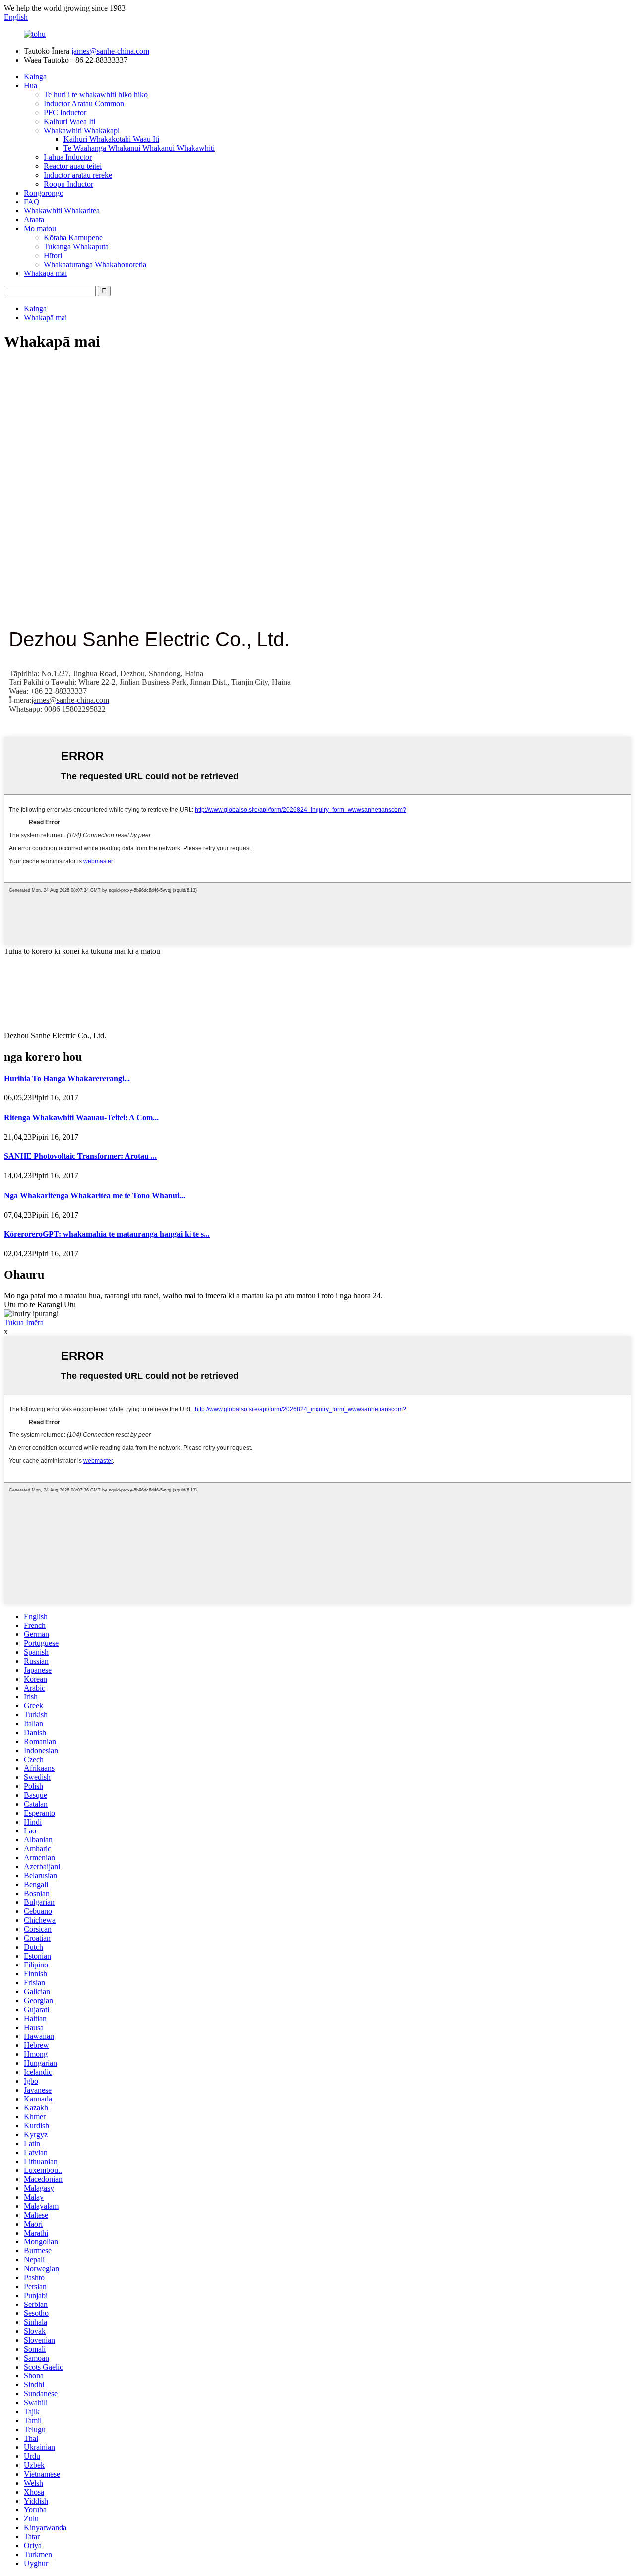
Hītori (53, 255)
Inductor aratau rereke (78, 175)
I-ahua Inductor (68, 157)
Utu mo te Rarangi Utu (40, 1305)
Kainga (35, 77)
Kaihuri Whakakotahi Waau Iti (111, 139)
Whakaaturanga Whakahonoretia (95, 264)
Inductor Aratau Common (84, 103)
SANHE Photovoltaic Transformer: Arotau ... (80, 1156)
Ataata (34, 220)
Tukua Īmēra (24, 1322)
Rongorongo (44, 193)
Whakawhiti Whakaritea (62, 211)
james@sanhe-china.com (110, 51)
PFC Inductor (65, 112)
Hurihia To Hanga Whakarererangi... (67, 1078)
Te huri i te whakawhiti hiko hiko (96, 95)
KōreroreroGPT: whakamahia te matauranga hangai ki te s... (107, 1234)
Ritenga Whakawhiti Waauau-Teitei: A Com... (81, 1118)
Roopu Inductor (68, 184)
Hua (31, 86)
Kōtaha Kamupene (73, 237)
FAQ (32, 202)
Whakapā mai (45, 273)
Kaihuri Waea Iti (69, 121)
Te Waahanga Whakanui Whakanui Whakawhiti (139, 148)
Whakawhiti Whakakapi (82, 130)
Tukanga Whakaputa (76, 246)
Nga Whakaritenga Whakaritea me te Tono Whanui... (95, 1195)
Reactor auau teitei (73, 166)
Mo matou (40, 229)
